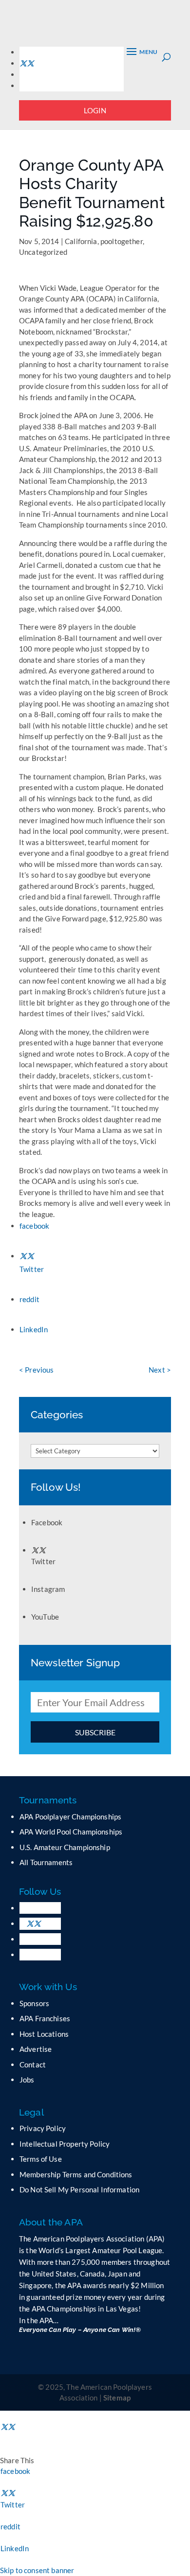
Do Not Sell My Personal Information (79, 2189)
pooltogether (122, 241)
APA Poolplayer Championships (70, 1817)
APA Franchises (45, 2018)
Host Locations (44, 2034)
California (81, 241)
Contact (33, 2064)
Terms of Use (41, 2159)
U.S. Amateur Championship (65, 1847)
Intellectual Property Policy (65, 2144)
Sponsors (34, 2003)
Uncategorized (43, 252)
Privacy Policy (43, 2128)
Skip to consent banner (37, 2570)
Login (95, 110)
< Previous (37, 1370)
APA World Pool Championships (71, 1832)
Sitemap (117, 2398)
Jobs (27, 2080)
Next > (160, 1370)
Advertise (36, 2049)
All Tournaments (46, 1862)
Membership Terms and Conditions (76, 2174)
